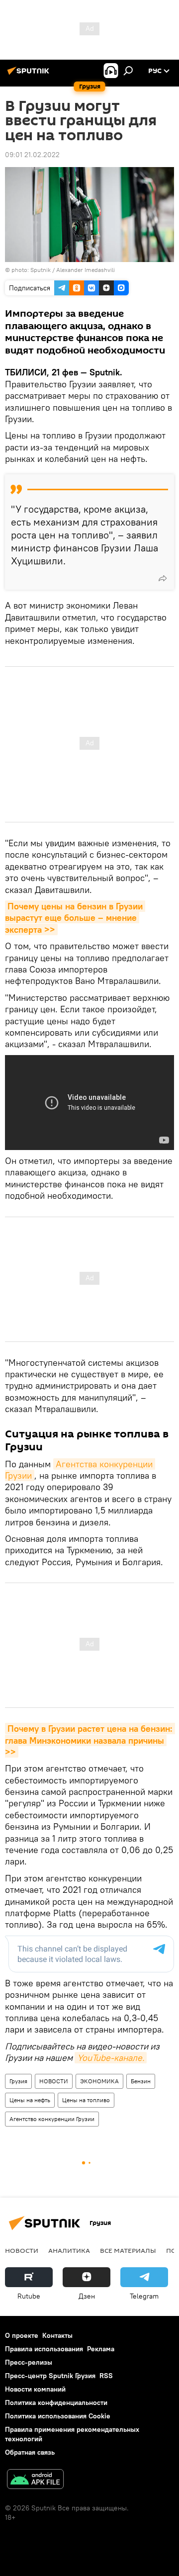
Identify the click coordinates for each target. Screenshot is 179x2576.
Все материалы (128, 2250)
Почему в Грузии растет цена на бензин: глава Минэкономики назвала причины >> (90, 1740)
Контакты (57, 2335)
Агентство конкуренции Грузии (52, 2119)
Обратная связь (30, 2452)
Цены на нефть (30, 2100)
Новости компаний (35, 2389)
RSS (106, 2376)
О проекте (22, 2335)
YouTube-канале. (111, 2058)
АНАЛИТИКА (69, 2250)
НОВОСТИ (54, 2081)
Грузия (18, 2081)
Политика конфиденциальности (56, 2402)
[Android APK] (35, 2480)
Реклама (101, 2349)
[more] (163, 578)
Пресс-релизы (29, 2362)
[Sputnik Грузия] (30, 75)
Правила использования (44, 2349)
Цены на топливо (86, 2100)
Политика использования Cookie (58, 2416)
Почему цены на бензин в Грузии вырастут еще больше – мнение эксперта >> (75, 918)
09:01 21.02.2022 (32, 155)
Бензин (141, 2081)
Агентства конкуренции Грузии (80, 1470)
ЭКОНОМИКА (99, 2081)
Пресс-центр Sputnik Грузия (50, 2376)
